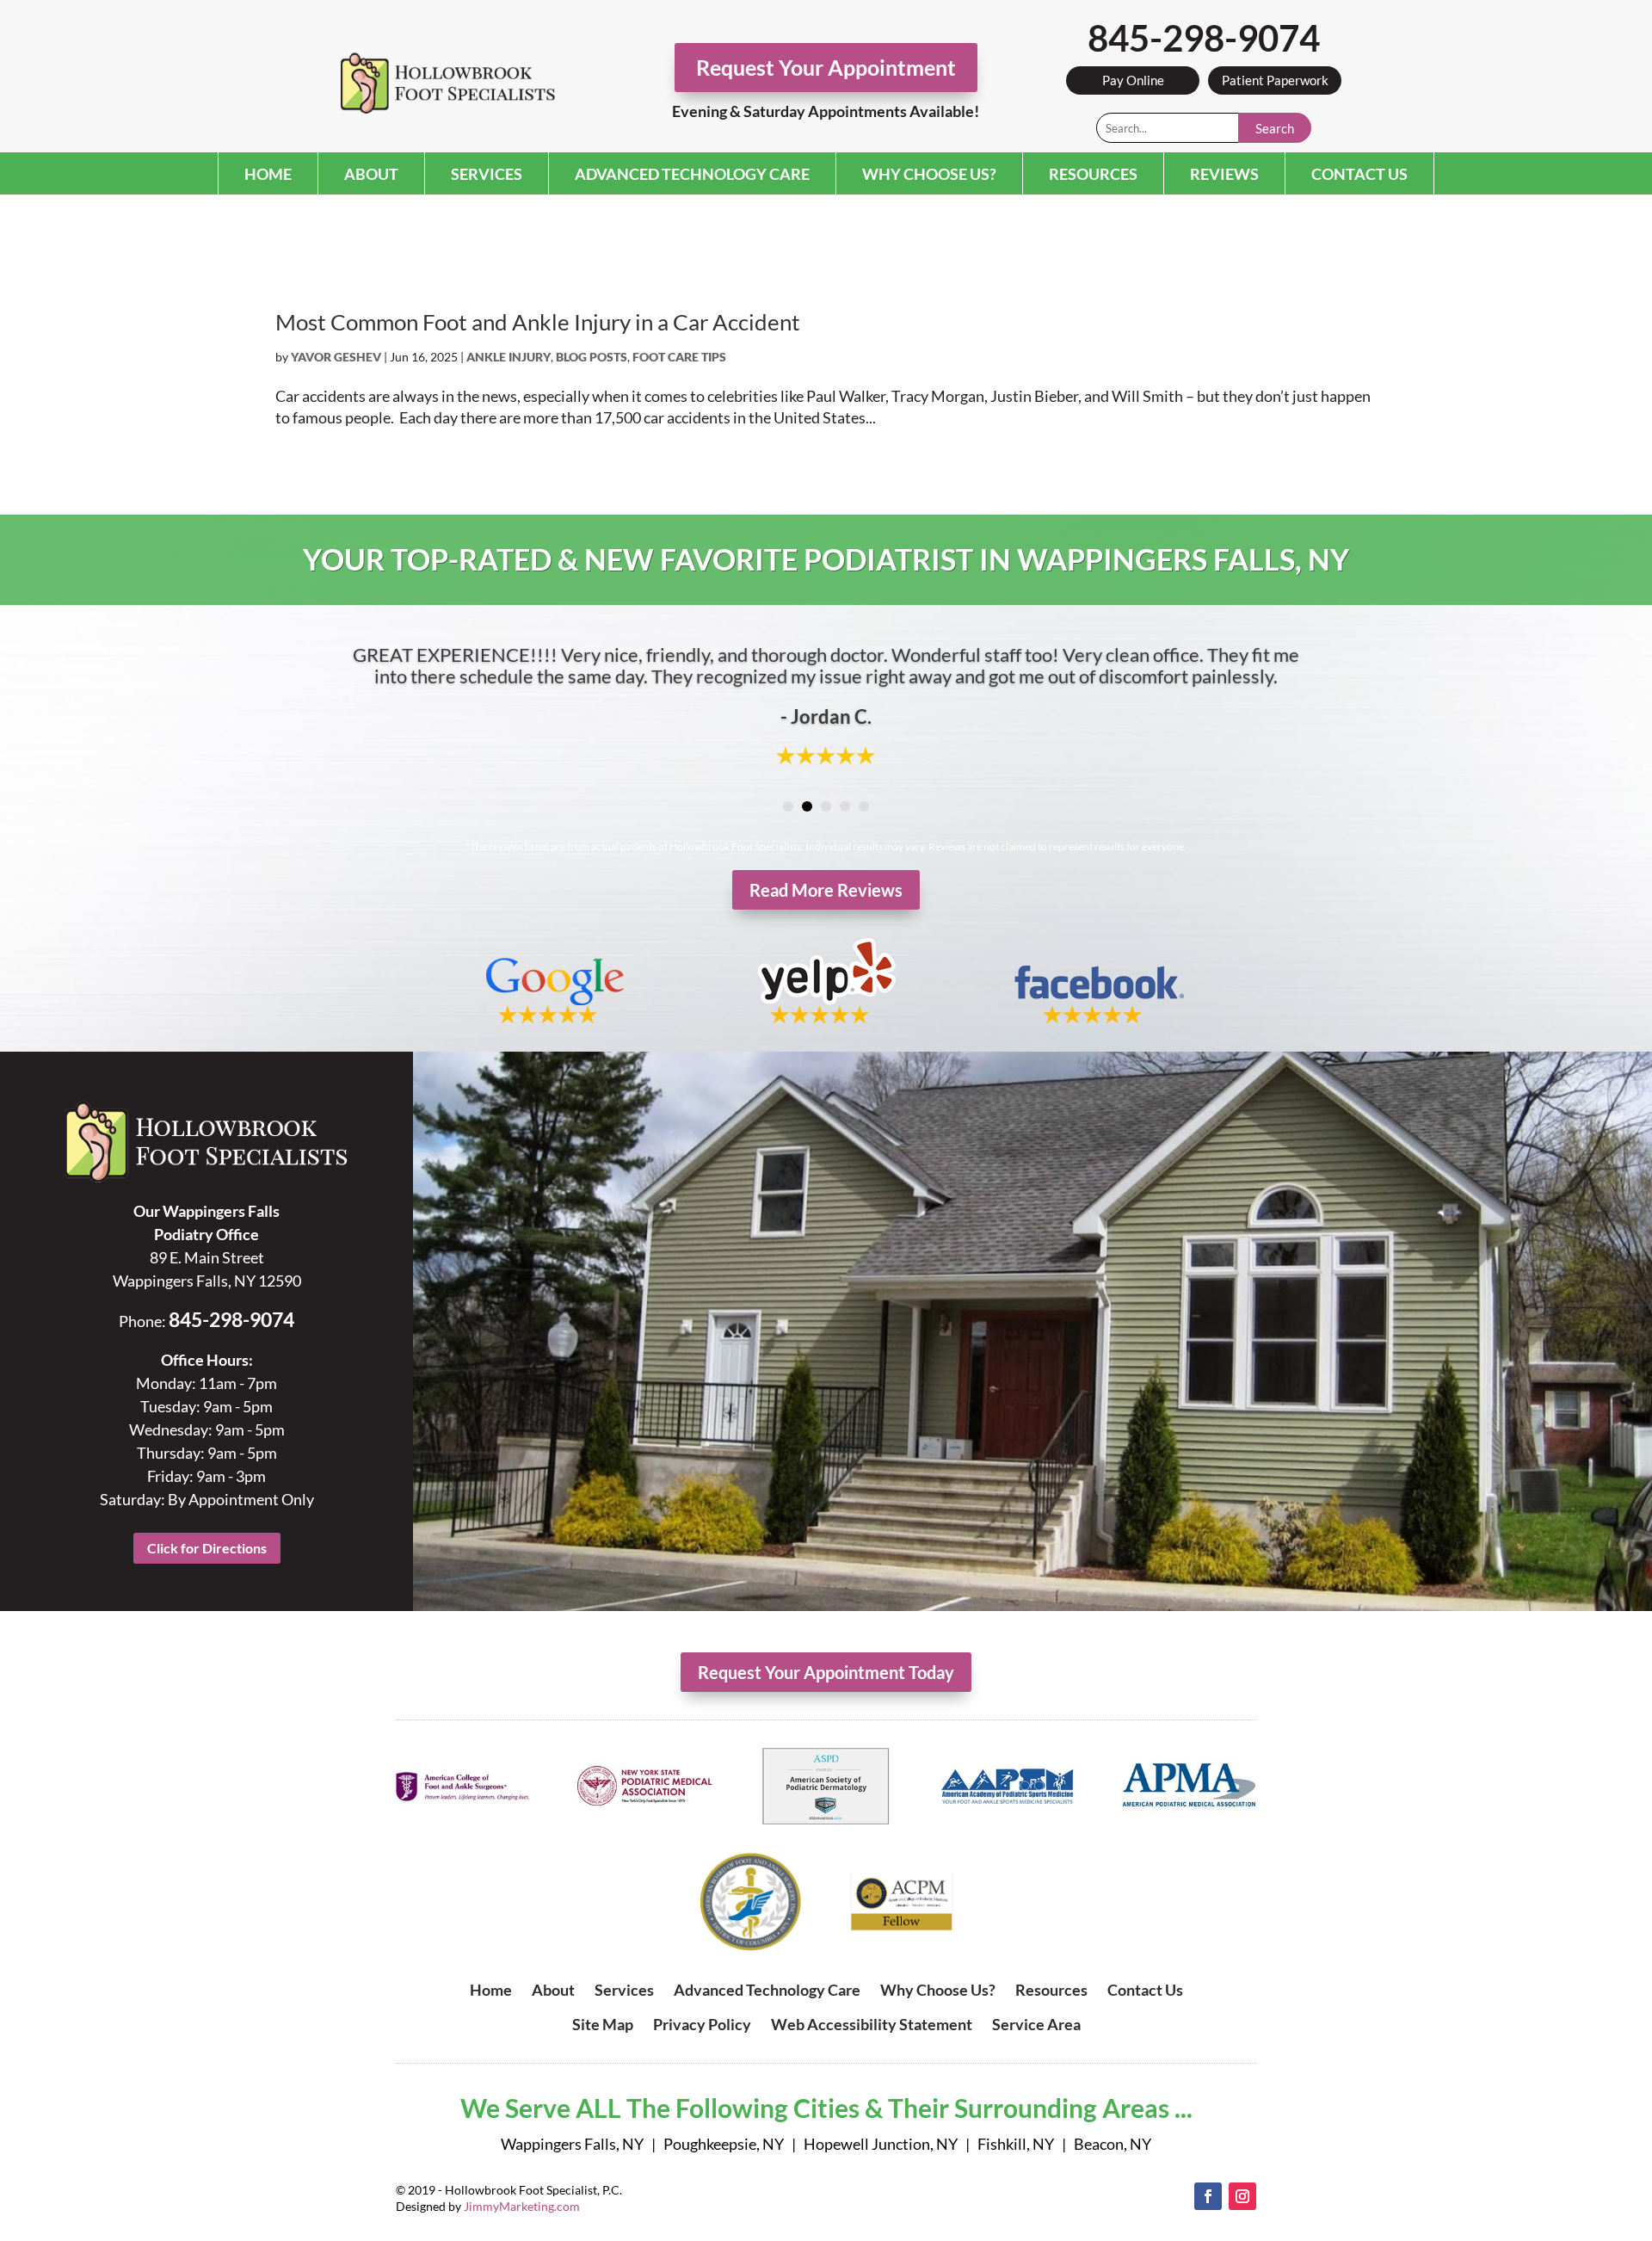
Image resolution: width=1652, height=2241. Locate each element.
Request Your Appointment (826, 67)
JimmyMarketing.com (522, 2206)
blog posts (592, 357)
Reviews (1224, 174)
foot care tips (679, 357)
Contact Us (1359, 174)
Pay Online (1133, 80)
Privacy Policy (702, 2024)
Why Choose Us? (929, 174)
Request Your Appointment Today (826, 1672)
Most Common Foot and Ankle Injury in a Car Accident (538, 322)
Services (487, 174)
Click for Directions (207, 1548)
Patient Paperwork (1275, 80)
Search (1275, 128)
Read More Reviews (826, 890)
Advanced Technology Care (692, 174)
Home (268, 174)
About (371, 174)
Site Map (603, 2024)
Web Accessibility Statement (872, 2024)
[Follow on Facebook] (1208, 2196)
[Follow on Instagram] (1242, 2196)
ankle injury (509, 357)
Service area (1036, 2024)
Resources (1093, 174)
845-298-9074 (1204, 38)
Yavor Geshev (336, 357)
